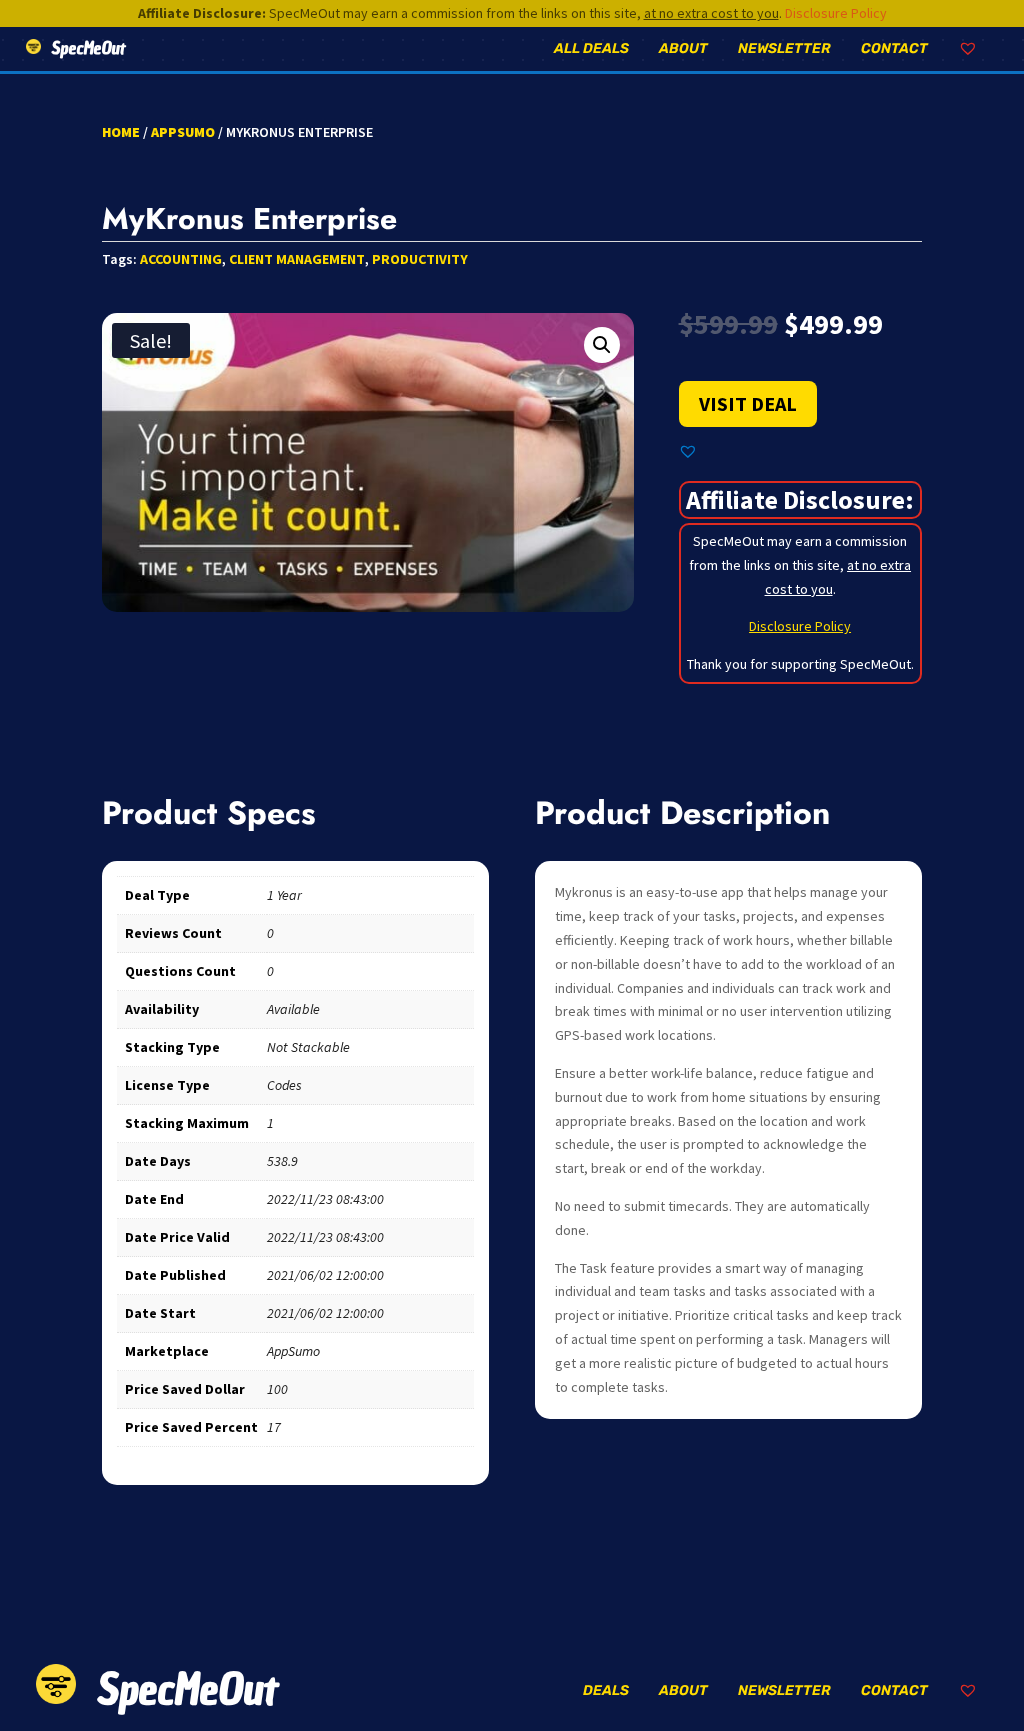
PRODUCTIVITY (420, 259)
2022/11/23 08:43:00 (325, 1199)
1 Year (284, 895)
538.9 (282, 1161)
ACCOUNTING (181, 259)
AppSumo (183, 132)
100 (277, 1389)
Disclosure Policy (836, 13)
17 (274, 1427)
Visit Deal (748, 403)
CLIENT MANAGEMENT (297, 259)
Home (121, 132)
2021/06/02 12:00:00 (325, 1275)
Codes (284, 1085)
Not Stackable (308, 1047)
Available (293, 1009)
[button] (602, 345)
